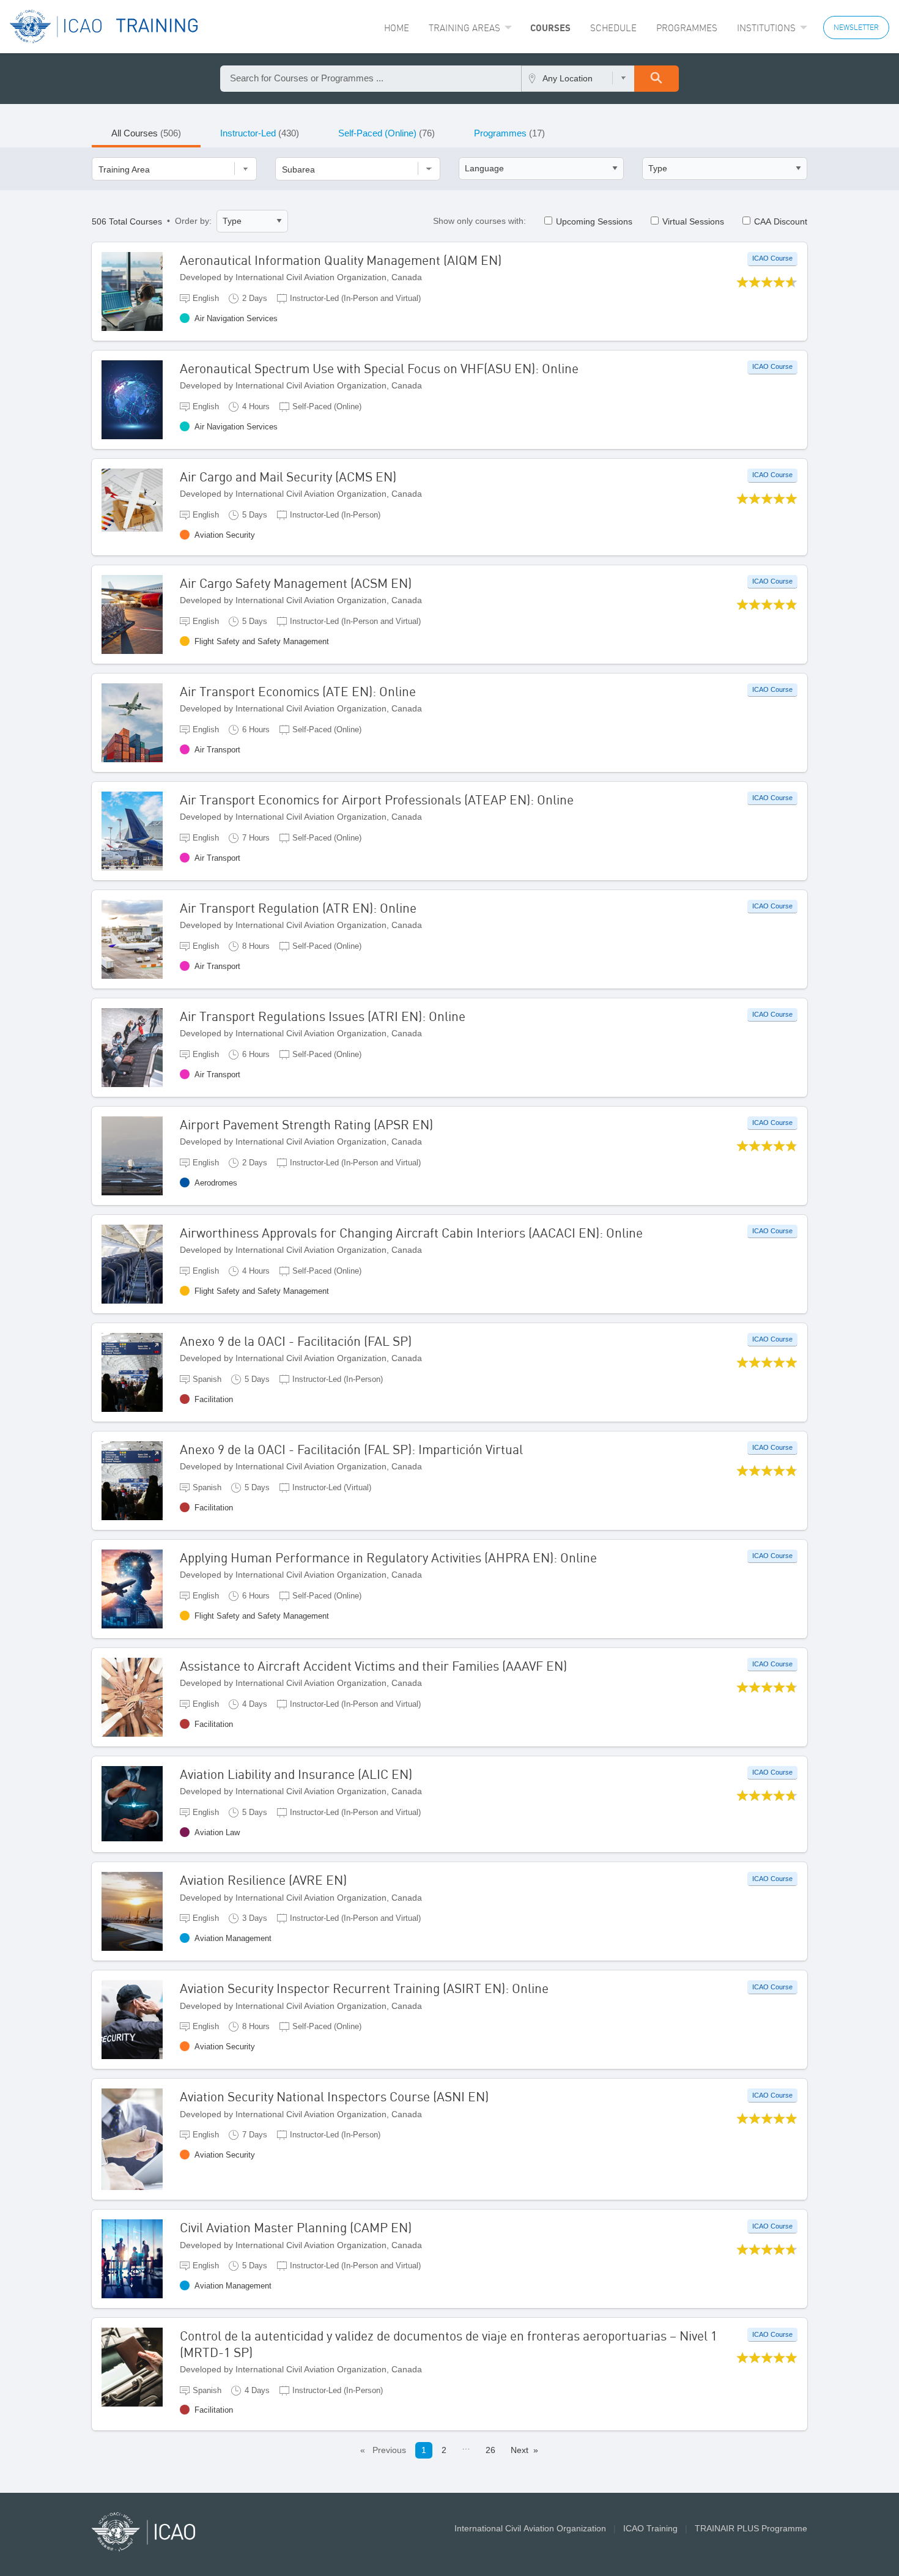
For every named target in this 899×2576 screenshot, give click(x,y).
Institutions (766, 28)
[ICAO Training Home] (104, 27)
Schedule (613, 28)
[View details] (141, 291)
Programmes (687, 28)
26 (490, 2450)
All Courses (146, 133)
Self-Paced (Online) (387, 133)
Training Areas (464, 28)
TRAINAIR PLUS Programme (751, 2528)
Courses (550, 28)
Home (397, 28)
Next (520, 2450)
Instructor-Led (260, 133)
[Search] (657, 79)
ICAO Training (650, 2528)
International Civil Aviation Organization (530, 2528)
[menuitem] (397, 28)
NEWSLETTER (856, 27)
